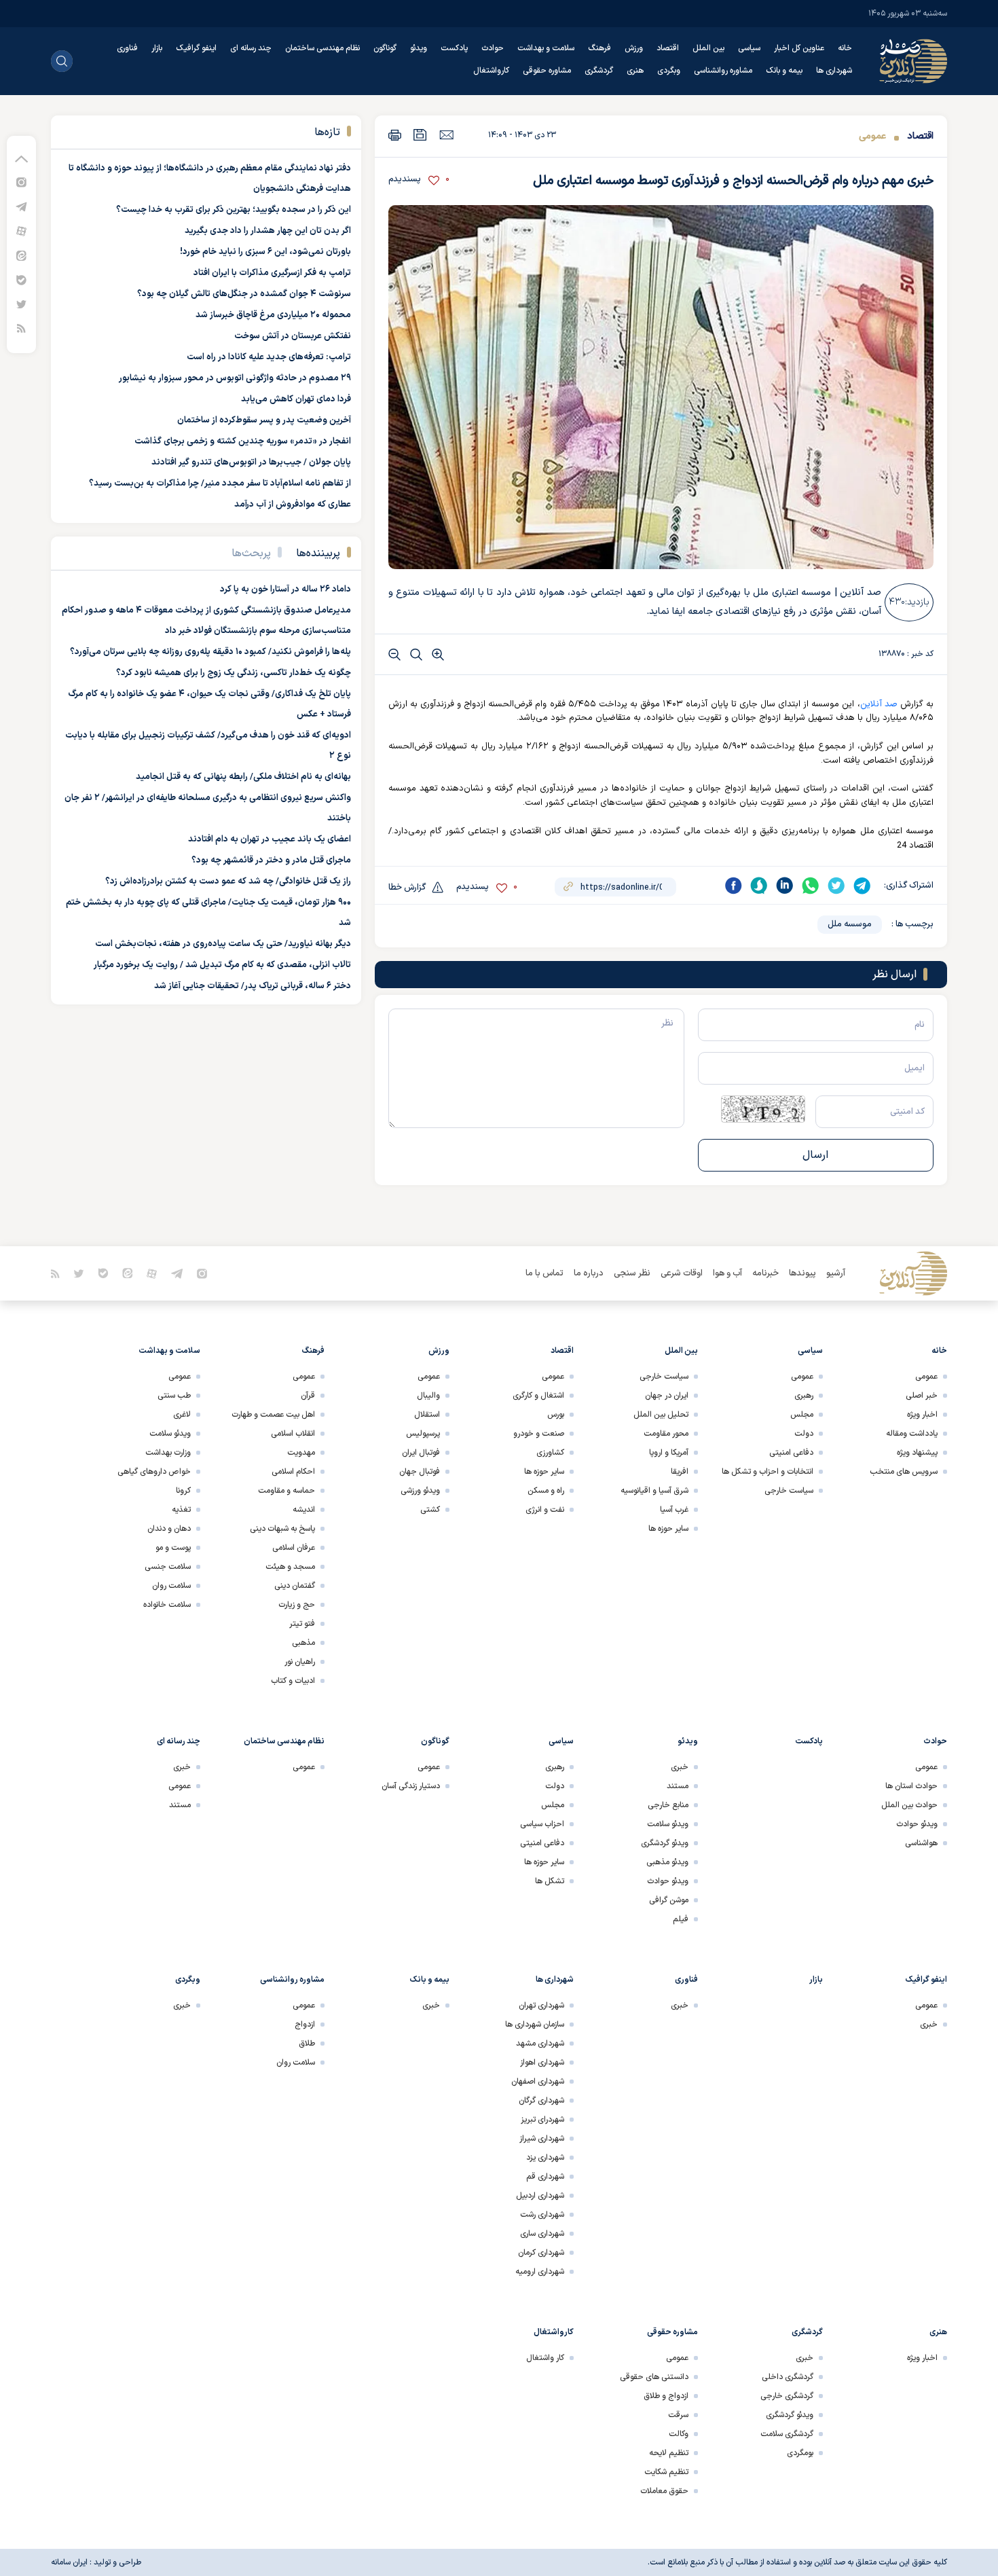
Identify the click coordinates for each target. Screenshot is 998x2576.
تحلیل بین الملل (661, 1415)
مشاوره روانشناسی (723, 71)
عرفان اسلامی (294, 1548)
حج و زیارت (297, 1605)
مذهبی (303, 1643)
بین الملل (708, 48)
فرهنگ (599, 48)
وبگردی (669, 71)
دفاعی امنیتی (791, 1453)
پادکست (454, 48)
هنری (635, 71)
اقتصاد (668, 48)
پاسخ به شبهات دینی (282, 1529)
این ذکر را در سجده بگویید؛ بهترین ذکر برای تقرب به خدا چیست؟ (234, 210)
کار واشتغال (545, 2358)
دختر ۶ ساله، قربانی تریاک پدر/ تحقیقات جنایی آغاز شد (253, 986)
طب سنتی (174, 1396)
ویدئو (419, 48)
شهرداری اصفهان (538, 2082)
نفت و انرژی (545, 1510)
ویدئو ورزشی (420, 1491)
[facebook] (733, 886)
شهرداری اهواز (542, 2063)
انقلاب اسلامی (293, 1434)
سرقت (678, 2415)
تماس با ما (544, 1273)
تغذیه (181, 1510)
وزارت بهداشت (168, 1453)
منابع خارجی (668, 1805)
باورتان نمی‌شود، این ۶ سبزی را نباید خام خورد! (265, 252)
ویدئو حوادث (917, 1824)
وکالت (679, 2434)
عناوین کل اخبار (799, 48)
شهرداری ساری (542, 2234)
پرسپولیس (423, 1434)
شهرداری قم (545, 2177)
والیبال (428, 1396)
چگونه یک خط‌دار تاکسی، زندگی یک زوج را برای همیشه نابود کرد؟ (234, 673)
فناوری (127, 48)
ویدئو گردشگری (665, 1843)
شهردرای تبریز (542, 2120)
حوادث (493, 48)
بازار (157, 48)
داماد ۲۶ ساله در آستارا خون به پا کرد (285, 589)
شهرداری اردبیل (540, 2196)
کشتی (430, 1510)
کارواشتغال (491, 71)
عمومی (872, 136)
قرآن (308, 1396)
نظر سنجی (632, 1273)
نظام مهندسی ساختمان (322, 48)
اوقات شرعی (682, 1273)
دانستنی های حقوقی (654, 2377)
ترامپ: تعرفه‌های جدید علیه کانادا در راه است (269, 357)
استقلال (427, 1415)
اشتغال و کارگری (538, 1396)
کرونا (183, 1491)
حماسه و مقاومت (287, 1491)
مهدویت (301, 1453)
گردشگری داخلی (788, 2377)
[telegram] (862, 886)
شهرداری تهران (541, 2006)
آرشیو (836, 1273)
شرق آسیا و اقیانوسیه (654, 1491)
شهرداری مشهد (540, 2044)
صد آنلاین (879, 704)
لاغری (182, 1415)
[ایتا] (21, 255)
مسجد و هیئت (290, 1567)
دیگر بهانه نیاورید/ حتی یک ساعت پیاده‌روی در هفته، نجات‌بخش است (223, 944)
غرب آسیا (674, 1510)
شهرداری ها (834, 71)
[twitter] (836, 886)
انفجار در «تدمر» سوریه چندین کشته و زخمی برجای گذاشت (243, 441)
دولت (804, 1434)
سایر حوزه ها (668, 1529)
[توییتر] (21, 304)
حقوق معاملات (664, 2491)
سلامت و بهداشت (546, 48)
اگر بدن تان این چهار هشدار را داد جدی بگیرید (268, 231)
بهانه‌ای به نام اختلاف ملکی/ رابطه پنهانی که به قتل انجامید (243, 777)
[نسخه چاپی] (395, 135)
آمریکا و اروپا (669, 1453)
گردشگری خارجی (787, 2396)
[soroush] (759, 886)
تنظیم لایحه (669, 2453)
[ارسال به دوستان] (446, 134)
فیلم (681, 1919)
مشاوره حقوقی (547, 71)
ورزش (634, 48)
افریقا (680, 1472)
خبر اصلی (922, 1396)
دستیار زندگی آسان (411, 1786)
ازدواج (305, 2025)
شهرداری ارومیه (540, 2272)
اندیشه (304, 1510)
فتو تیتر (302, 1624)
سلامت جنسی (168, 1567)
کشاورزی (550, 1453)
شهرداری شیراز (542, 2139)
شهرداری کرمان (541, 2253)
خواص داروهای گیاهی (154, 1472)
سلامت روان (171, 1586)
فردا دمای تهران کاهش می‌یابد (296, 399)
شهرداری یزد (545, 2158)
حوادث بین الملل (909, 1805)
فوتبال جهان (420, 1472)
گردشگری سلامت (787, 2434)
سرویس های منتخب (904, 1472)
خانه (845, 48)
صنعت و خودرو (539, 1434)
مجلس (802, 1415)
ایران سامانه (69, 2562)
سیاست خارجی (789, 1491)
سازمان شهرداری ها (535, 2025)
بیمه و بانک (784, 71)
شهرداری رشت (542, 2215)
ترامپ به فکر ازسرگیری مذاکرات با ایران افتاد (272, 273)
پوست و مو (173, 1548)
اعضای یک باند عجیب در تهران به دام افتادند (270, 839)
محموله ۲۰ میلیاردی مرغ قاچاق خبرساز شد (273, 315)
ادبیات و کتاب (293, 1681)
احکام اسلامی (293, 1472)
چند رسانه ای (251, 48)
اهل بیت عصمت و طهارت (273, 1415)
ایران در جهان (667, 1396)
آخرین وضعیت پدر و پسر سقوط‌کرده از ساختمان (264, 420)
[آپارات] (21, 231)
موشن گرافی (669, 1900)
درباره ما (589, 1273)
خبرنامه (765, 1273)
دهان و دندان (169, 1529)
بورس (556, 1415)
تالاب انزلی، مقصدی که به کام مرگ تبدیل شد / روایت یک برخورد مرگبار (222, 965)
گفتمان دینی (295, 1586)
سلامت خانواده (167, 1605)
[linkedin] (785, 886)
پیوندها (802, 1273)
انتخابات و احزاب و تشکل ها (768, 1472)
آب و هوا (727, 1273)
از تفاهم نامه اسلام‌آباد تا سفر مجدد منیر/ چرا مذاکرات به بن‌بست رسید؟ (220, 484)
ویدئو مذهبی (667, 1862)
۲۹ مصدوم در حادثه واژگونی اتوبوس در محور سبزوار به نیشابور (235, 378)
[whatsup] (811, 886)
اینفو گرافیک (196, 48)
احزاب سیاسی (542, 1824)
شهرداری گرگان (541, 2101)
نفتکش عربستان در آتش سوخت (293, 336)
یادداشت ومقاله (912, 1434)
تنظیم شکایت (666, 2472)
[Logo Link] (913, 61)
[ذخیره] (420, 135)
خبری (680, 1767)
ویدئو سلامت (170, 1434)
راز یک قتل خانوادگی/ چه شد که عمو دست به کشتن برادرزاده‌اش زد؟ (228, 882)
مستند (678, 1786)
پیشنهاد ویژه (917, 1453)
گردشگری (599, 71)
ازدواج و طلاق (666, 2396)
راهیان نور (300, 1662)
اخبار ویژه (922, 1415)
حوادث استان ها (911, 1786)
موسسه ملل (850, 924)
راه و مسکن (546, 1491)
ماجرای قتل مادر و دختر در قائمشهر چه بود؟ (271, 860)
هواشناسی (921, 1843)
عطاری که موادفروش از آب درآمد (293, 505)
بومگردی (800, 2453)
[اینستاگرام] (21, 182)
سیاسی (749, 48)
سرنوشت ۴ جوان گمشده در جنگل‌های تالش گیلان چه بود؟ (244, 294)
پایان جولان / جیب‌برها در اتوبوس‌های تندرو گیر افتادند (251, 462)
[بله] (21, 279)
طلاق (307, 2044)
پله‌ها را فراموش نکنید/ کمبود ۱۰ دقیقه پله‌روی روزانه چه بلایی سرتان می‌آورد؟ (210, 652)
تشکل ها (550, 1881)
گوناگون (385, 48)
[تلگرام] (21, 206)
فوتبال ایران (421, 1453)
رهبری (804, 1396)
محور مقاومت (666, 1434)
